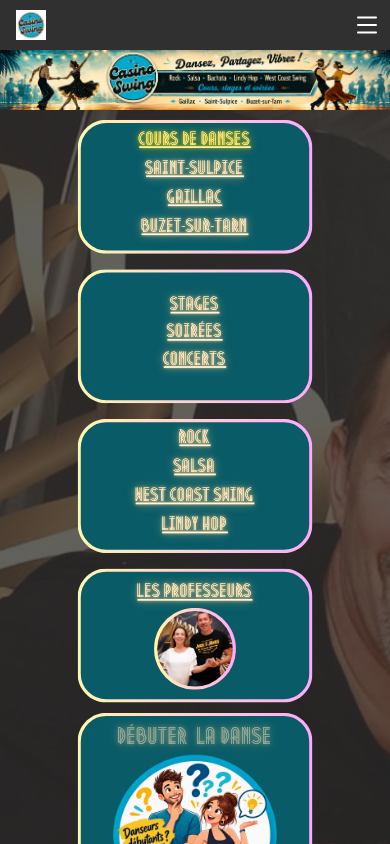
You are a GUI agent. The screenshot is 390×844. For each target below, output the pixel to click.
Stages (195, 306)
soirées (194, 333)
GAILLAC (195, 199)
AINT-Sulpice (199, 170)
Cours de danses (194, 141)
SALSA (194, 468)
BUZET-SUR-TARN (195, 228)
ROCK (194, 439)
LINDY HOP (195, 526)
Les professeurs (195, 593)
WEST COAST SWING (195, 497)
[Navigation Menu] (367, 25)
